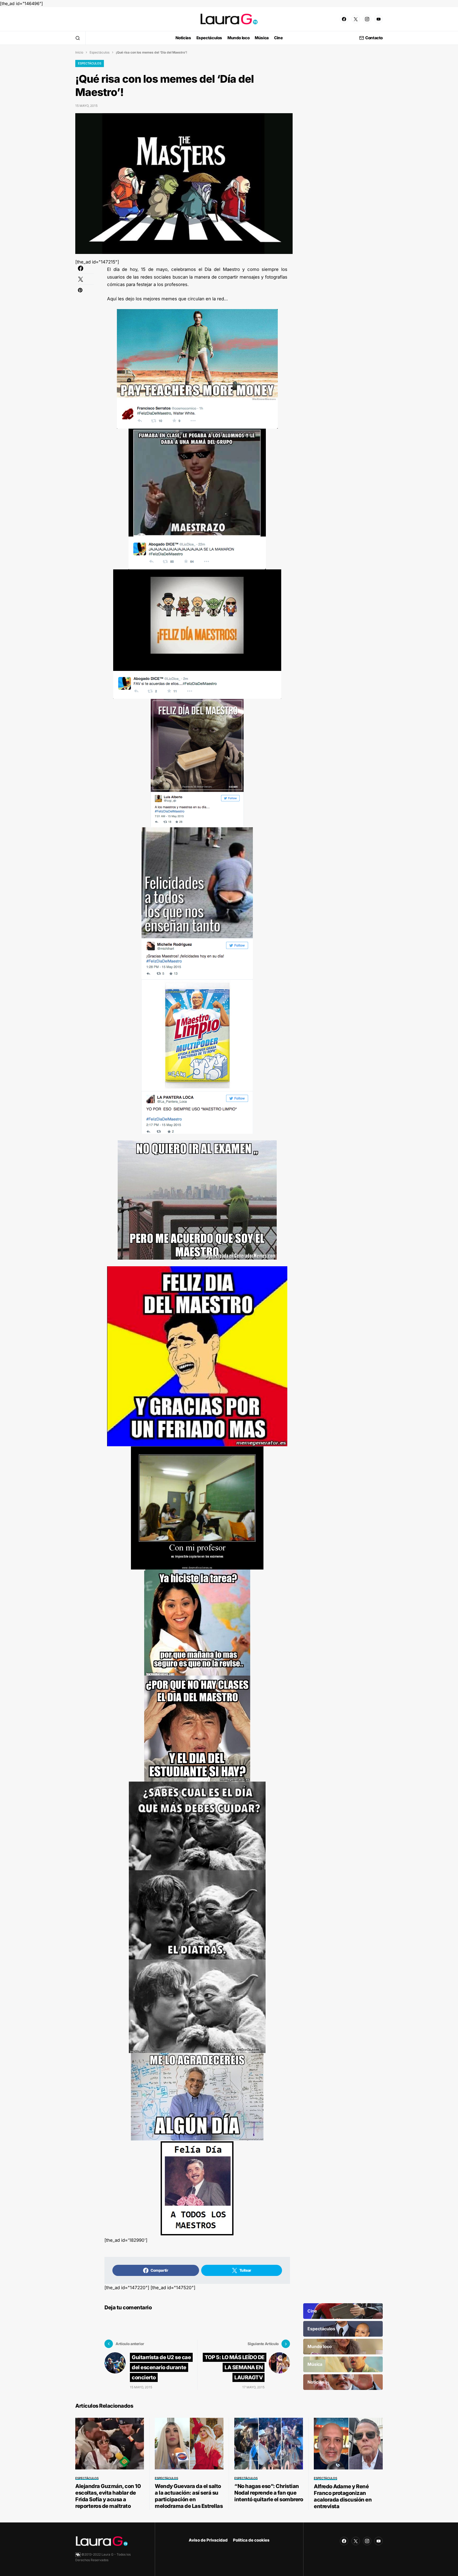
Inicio (79, 52)
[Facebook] (344, 19)
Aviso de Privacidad (208, 2540)
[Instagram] (367, 19)
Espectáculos (100, 52)
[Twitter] (356, 19)
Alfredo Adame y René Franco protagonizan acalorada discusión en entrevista (343, 2496)
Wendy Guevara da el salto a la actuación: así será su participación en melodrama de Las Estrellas (189, 2496)
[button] (78, 38)
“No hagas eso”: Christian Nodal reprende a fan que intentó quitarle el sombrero (269, 2493)
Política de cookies (251, 2540)
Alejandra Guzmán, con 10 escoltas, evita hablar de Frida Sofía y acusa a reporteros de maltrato (108, 2496)
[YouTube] (378, 19)
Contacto (374, 38)
